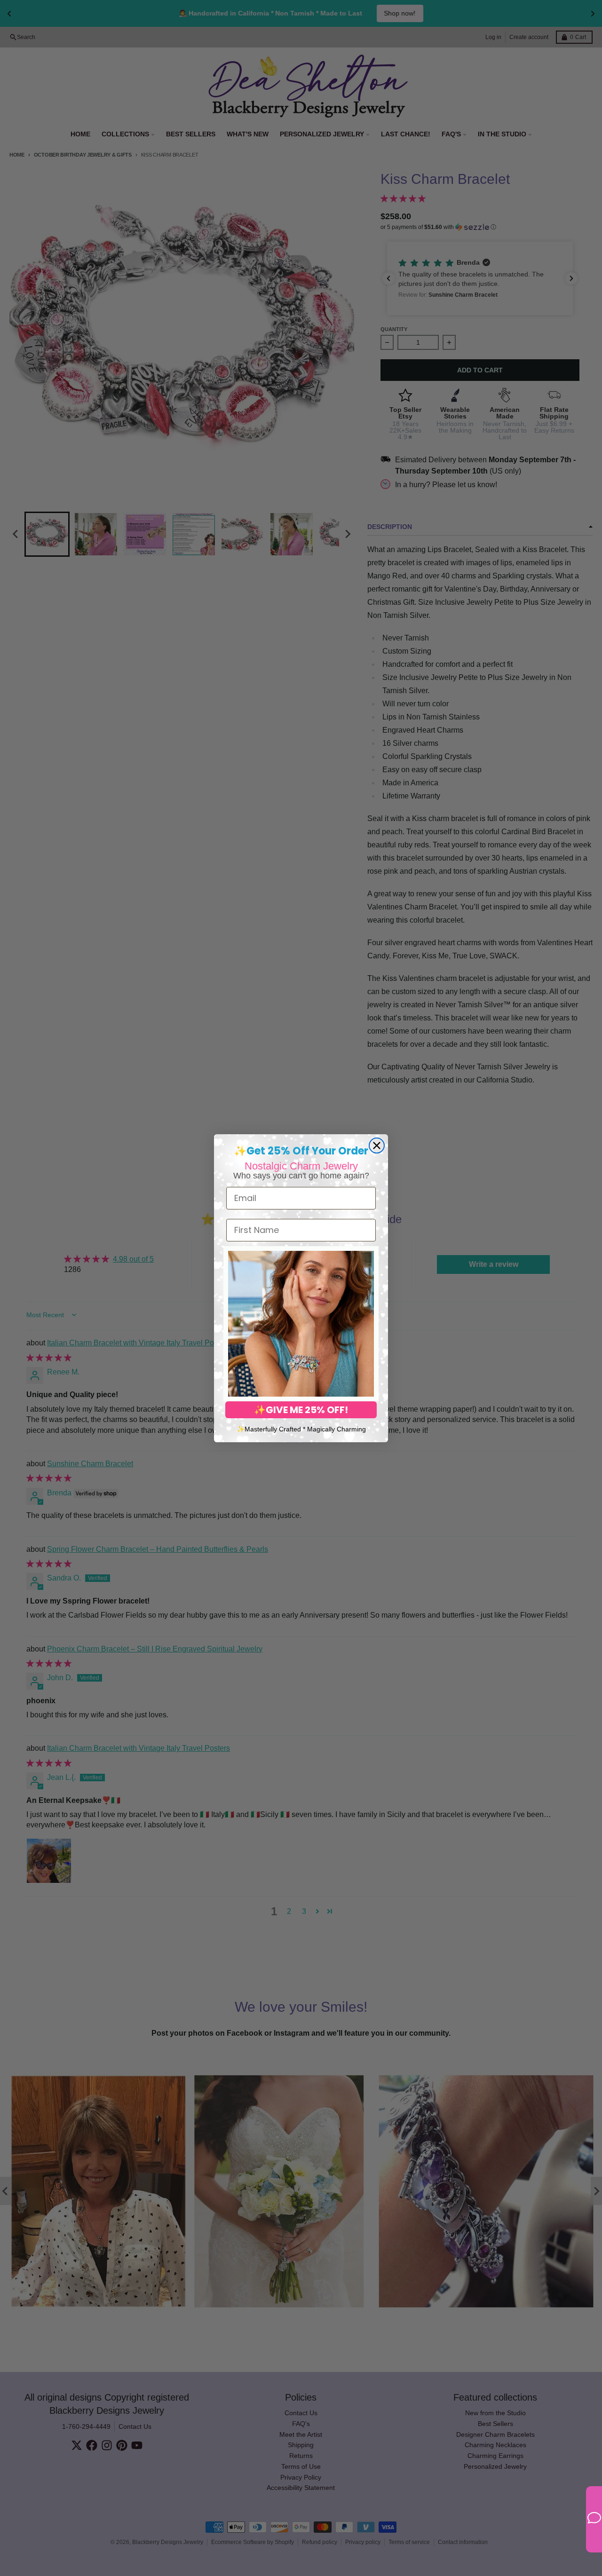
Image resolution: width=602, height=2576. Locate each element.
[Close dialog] (377, 1146)
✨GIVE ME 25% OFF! (301, 1410)
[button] (301, 1324)
